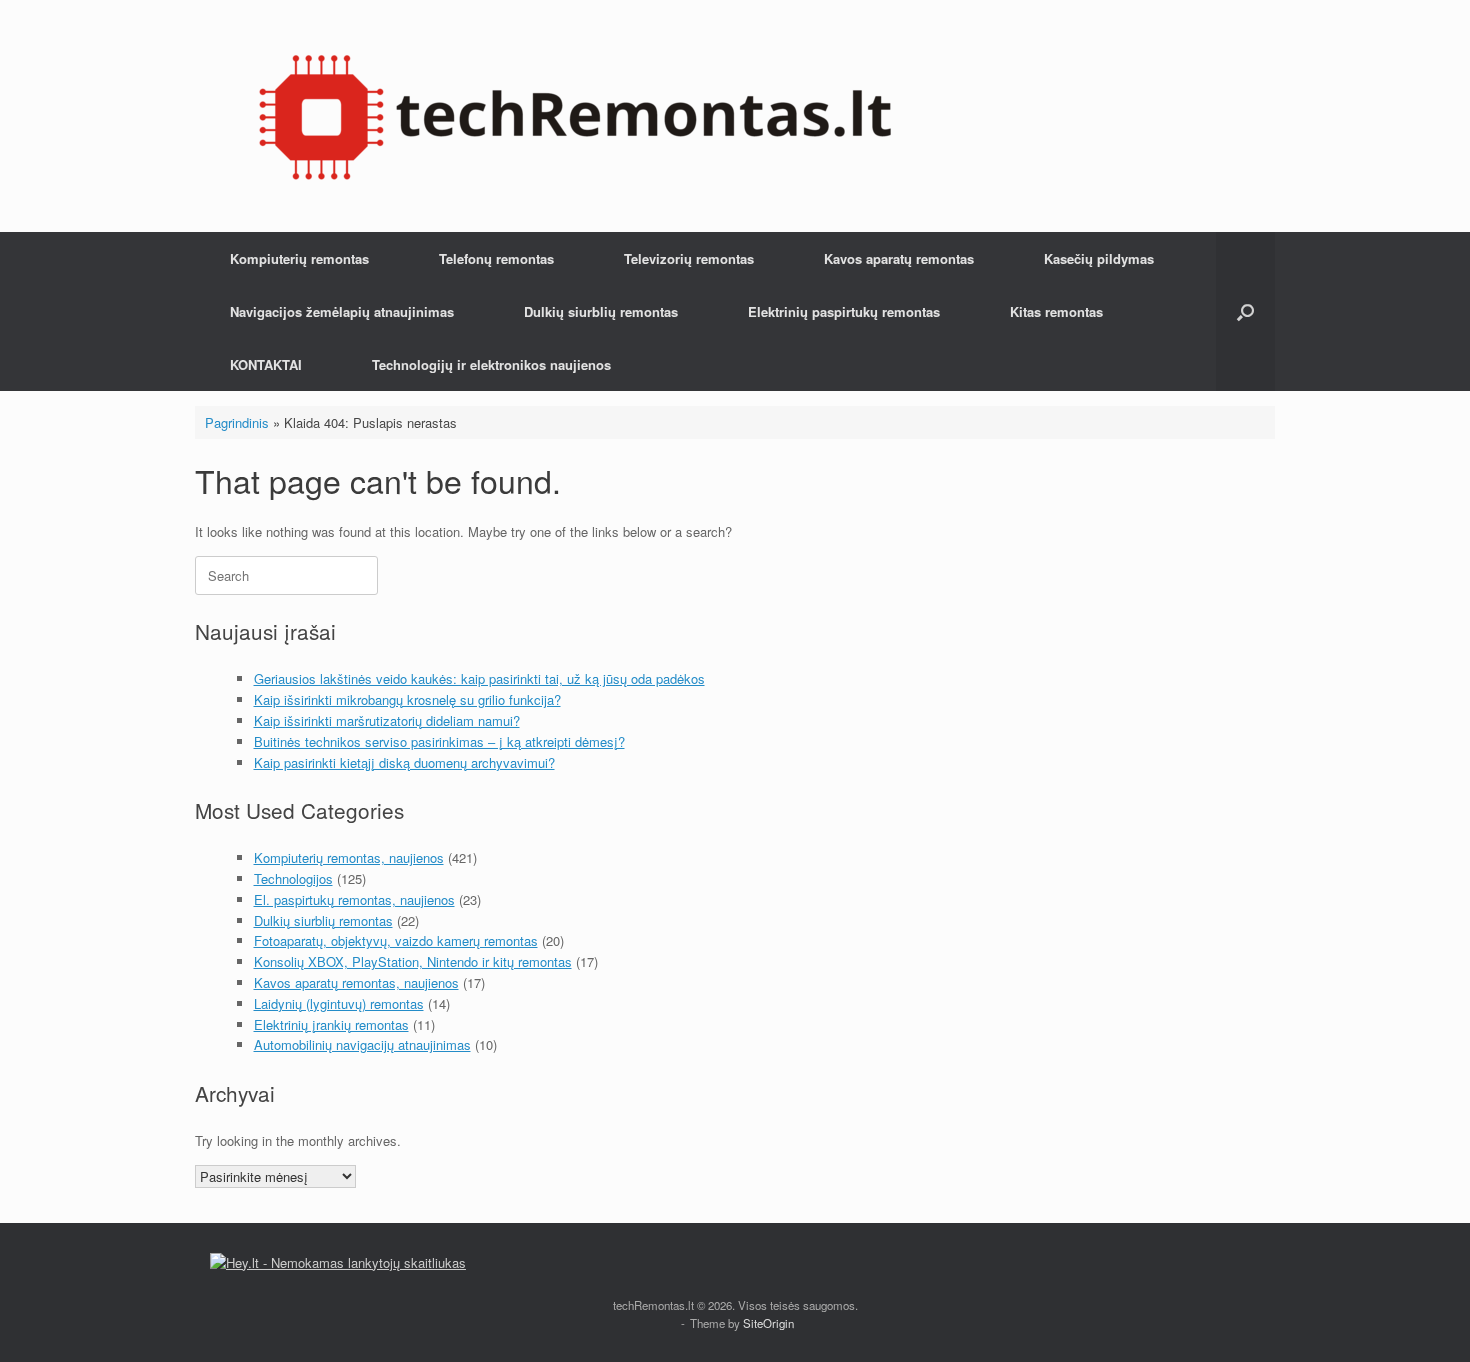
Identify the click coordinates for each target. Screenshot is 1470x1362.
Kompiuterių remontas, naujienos (349, 857)
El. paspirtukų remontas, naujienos (354, 899)
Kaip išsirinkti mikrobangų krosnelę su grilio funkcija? (407, 699)
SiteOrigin (768, 1323)
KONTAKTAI (266, 364)
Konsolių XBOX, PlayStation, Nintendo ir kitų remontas (413, 961)
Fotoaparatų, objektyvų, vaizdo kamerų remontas (396, 940)
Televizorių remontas (689, 258)
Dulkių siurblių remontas (601, 311)
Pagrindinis (237, 422)
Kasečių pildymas (1099, 258)
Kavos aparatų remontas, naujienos (356, 982)
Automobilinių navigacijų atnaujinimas (362, 1044)
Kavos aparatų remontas (899, 258)
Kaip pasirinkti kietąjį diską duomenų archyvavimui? (404, 762)
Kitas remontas (1056, 311)
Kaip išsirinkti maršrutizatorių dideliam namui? (387, 720)
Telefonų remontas (496, 258)
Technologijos (293, 878)
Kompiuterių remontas (299, 258)
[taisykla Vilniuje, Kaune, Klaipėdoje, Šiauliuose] (575, 116)
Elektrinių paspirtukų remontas (844, 311)
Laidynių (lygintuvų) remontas (339, 1003)
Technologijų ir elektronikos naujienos (491, 364)
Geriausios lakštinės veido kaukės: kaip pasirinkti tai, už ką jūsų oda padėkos (479, 678)
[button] (1245, 311)
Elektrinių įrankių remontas (331, 1024)
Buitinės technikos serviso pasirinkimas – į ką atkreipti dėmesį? (439, 741)
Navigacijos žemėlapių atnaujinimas (342, 311)
